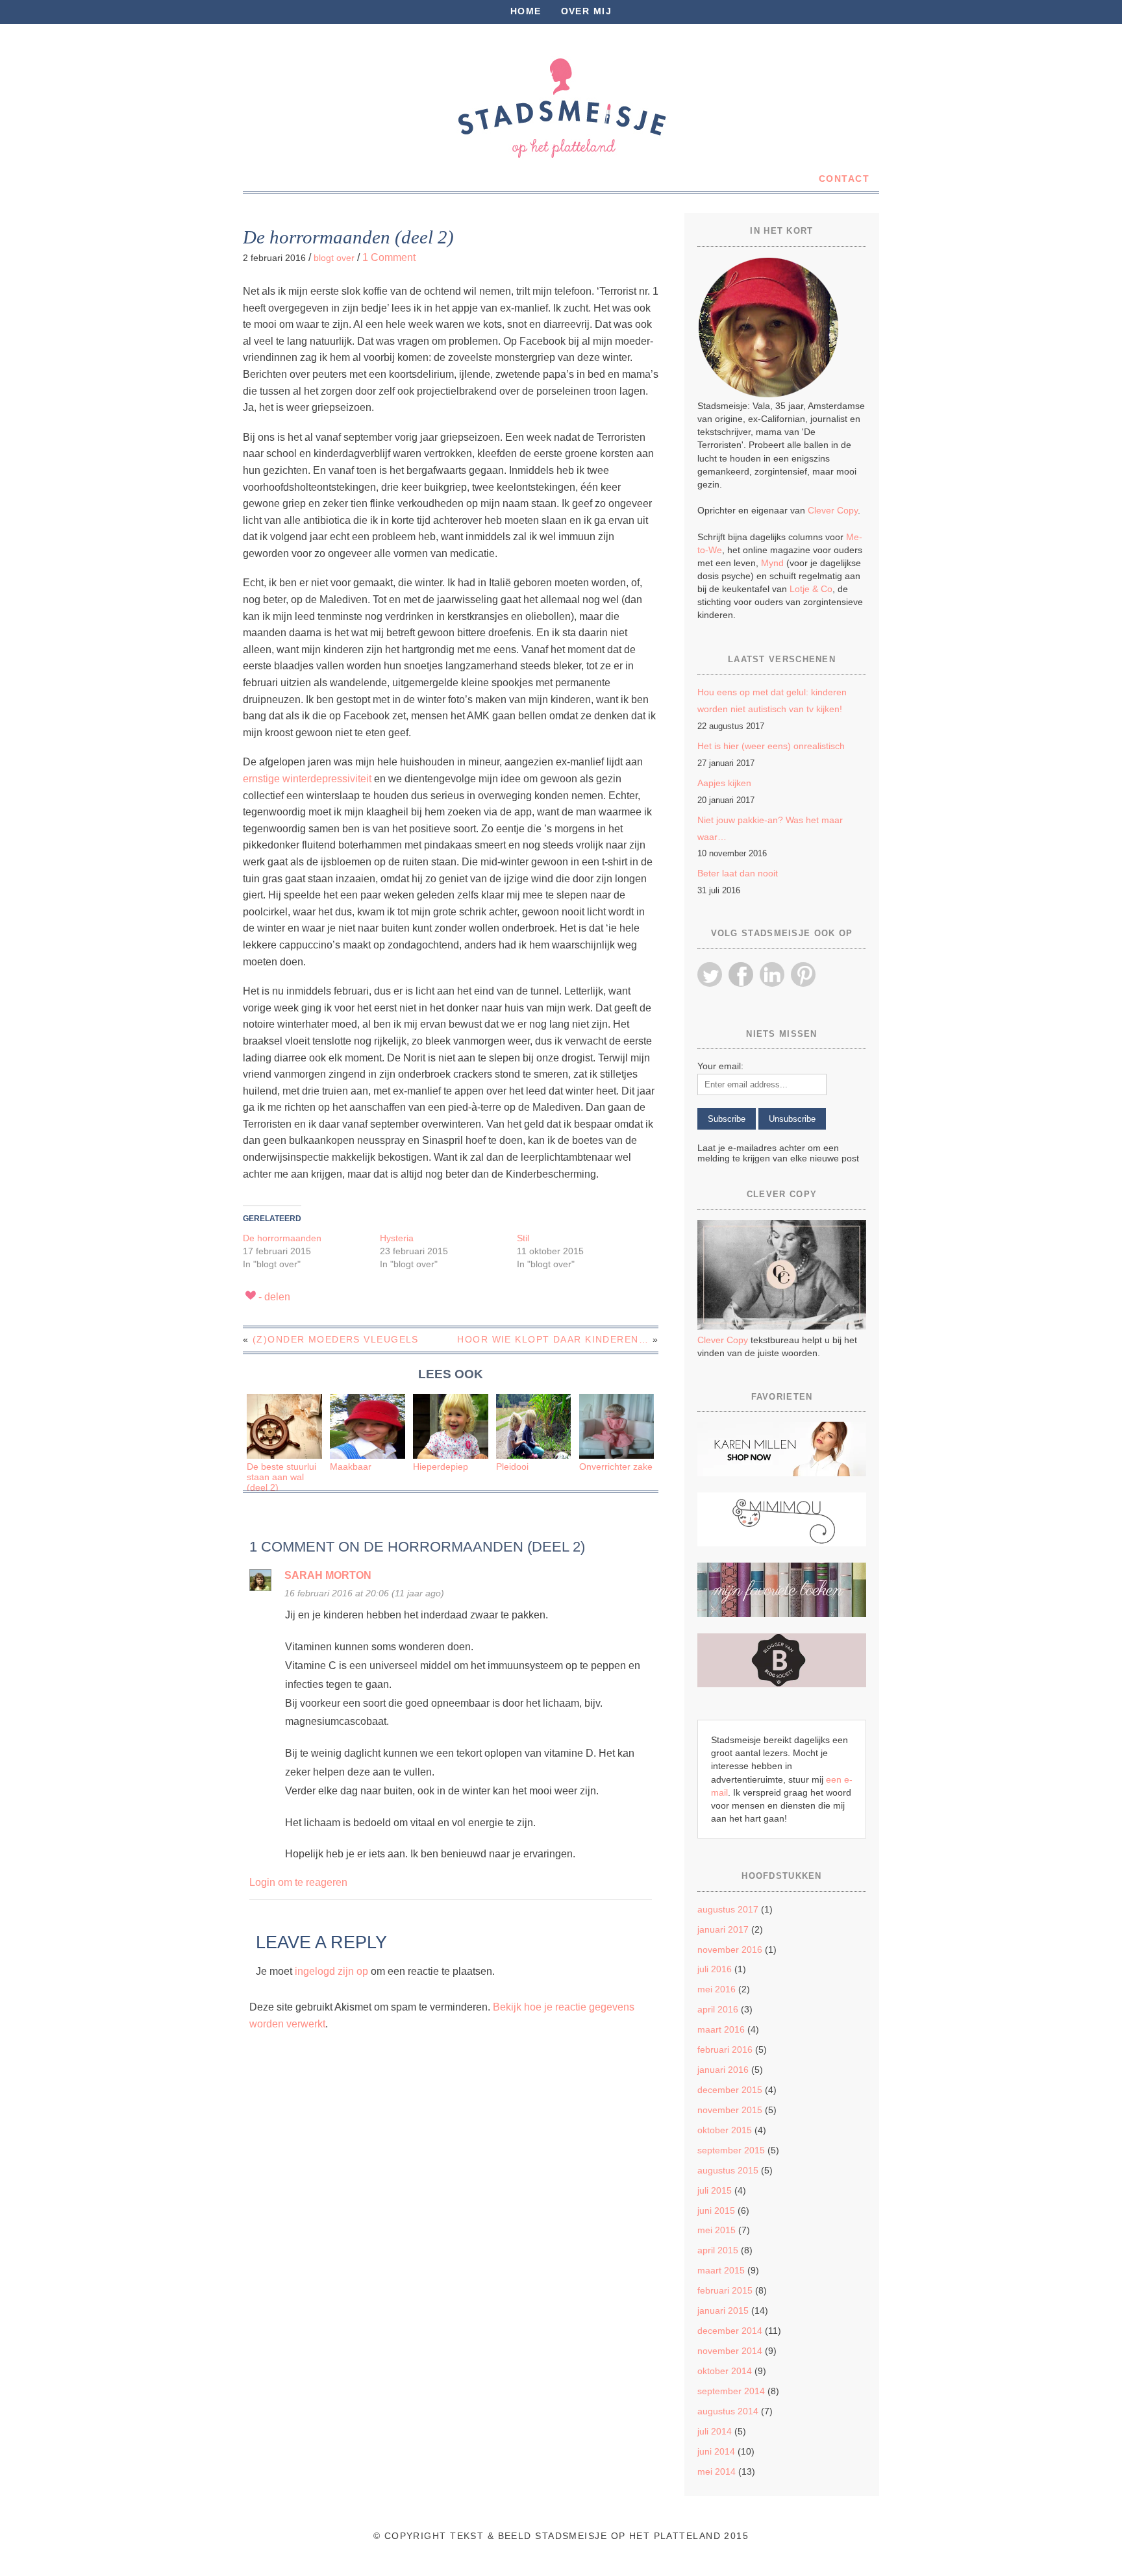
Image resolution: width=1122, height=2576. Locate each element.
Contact (844, 179)
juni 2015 (716, 2211)
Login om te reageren (298, 1882)
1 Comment (389, 257)
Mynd (772, 563)
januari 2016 (723, 2070)
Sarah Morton (328, 1575)
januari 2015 (723, 2310)
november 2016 (730, 1950)
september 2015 (731, 2150)
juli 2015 (715, 2190)
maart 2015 (721, 2270)
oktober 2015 (725, 2130)
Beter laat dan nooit (738, 873)
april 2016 (718, 2009)
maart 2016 (721, 2029)
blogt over (334, 258)
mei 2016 (717, 1989)
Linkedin (772, 974)
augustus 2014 (728, 2411)
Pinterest (803, 974)
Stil (523, 1238)
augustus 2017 (728, 1909)
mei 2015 (717, 2230)
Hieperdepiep (441, 1467)
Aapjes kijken (724, 783)
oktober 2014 (725, 2371)
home (526, 11)
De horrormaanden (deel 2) (348, 237)
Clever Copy (833, 510)
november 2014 (730, 2351)
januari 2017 (723, 1929)
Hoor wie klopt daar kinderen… (553, 1339)
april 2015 (718, 2250)
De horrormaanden (282, 1238)
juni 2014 (716, 2451)
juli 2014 (715, 2431)
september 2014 (731, 2391)
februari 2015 (725, 2290)
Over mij (587, 11)
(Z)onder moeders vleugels (336, 1339)
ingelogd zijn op (331, 1971)
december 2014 (730, 2331)
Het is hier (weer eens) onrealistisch (771, 746)
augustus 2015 (728, 2170)
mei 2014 (717, 2471)
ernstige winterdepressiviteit (307, 779)
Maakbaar (351, 1467)
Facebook (741, 974)
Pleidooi (512, 1467)
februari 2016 (725, 2050)
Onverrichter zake (616, 1467)
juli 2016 (715, 1969)
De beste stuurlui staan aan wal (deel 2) (281, 1478)
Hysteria (397, 1238)
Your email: (720, 1066)
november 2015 (730, 2110)
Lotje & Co (811, 589)
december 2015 (730, 2090)
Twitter (710, 974)
